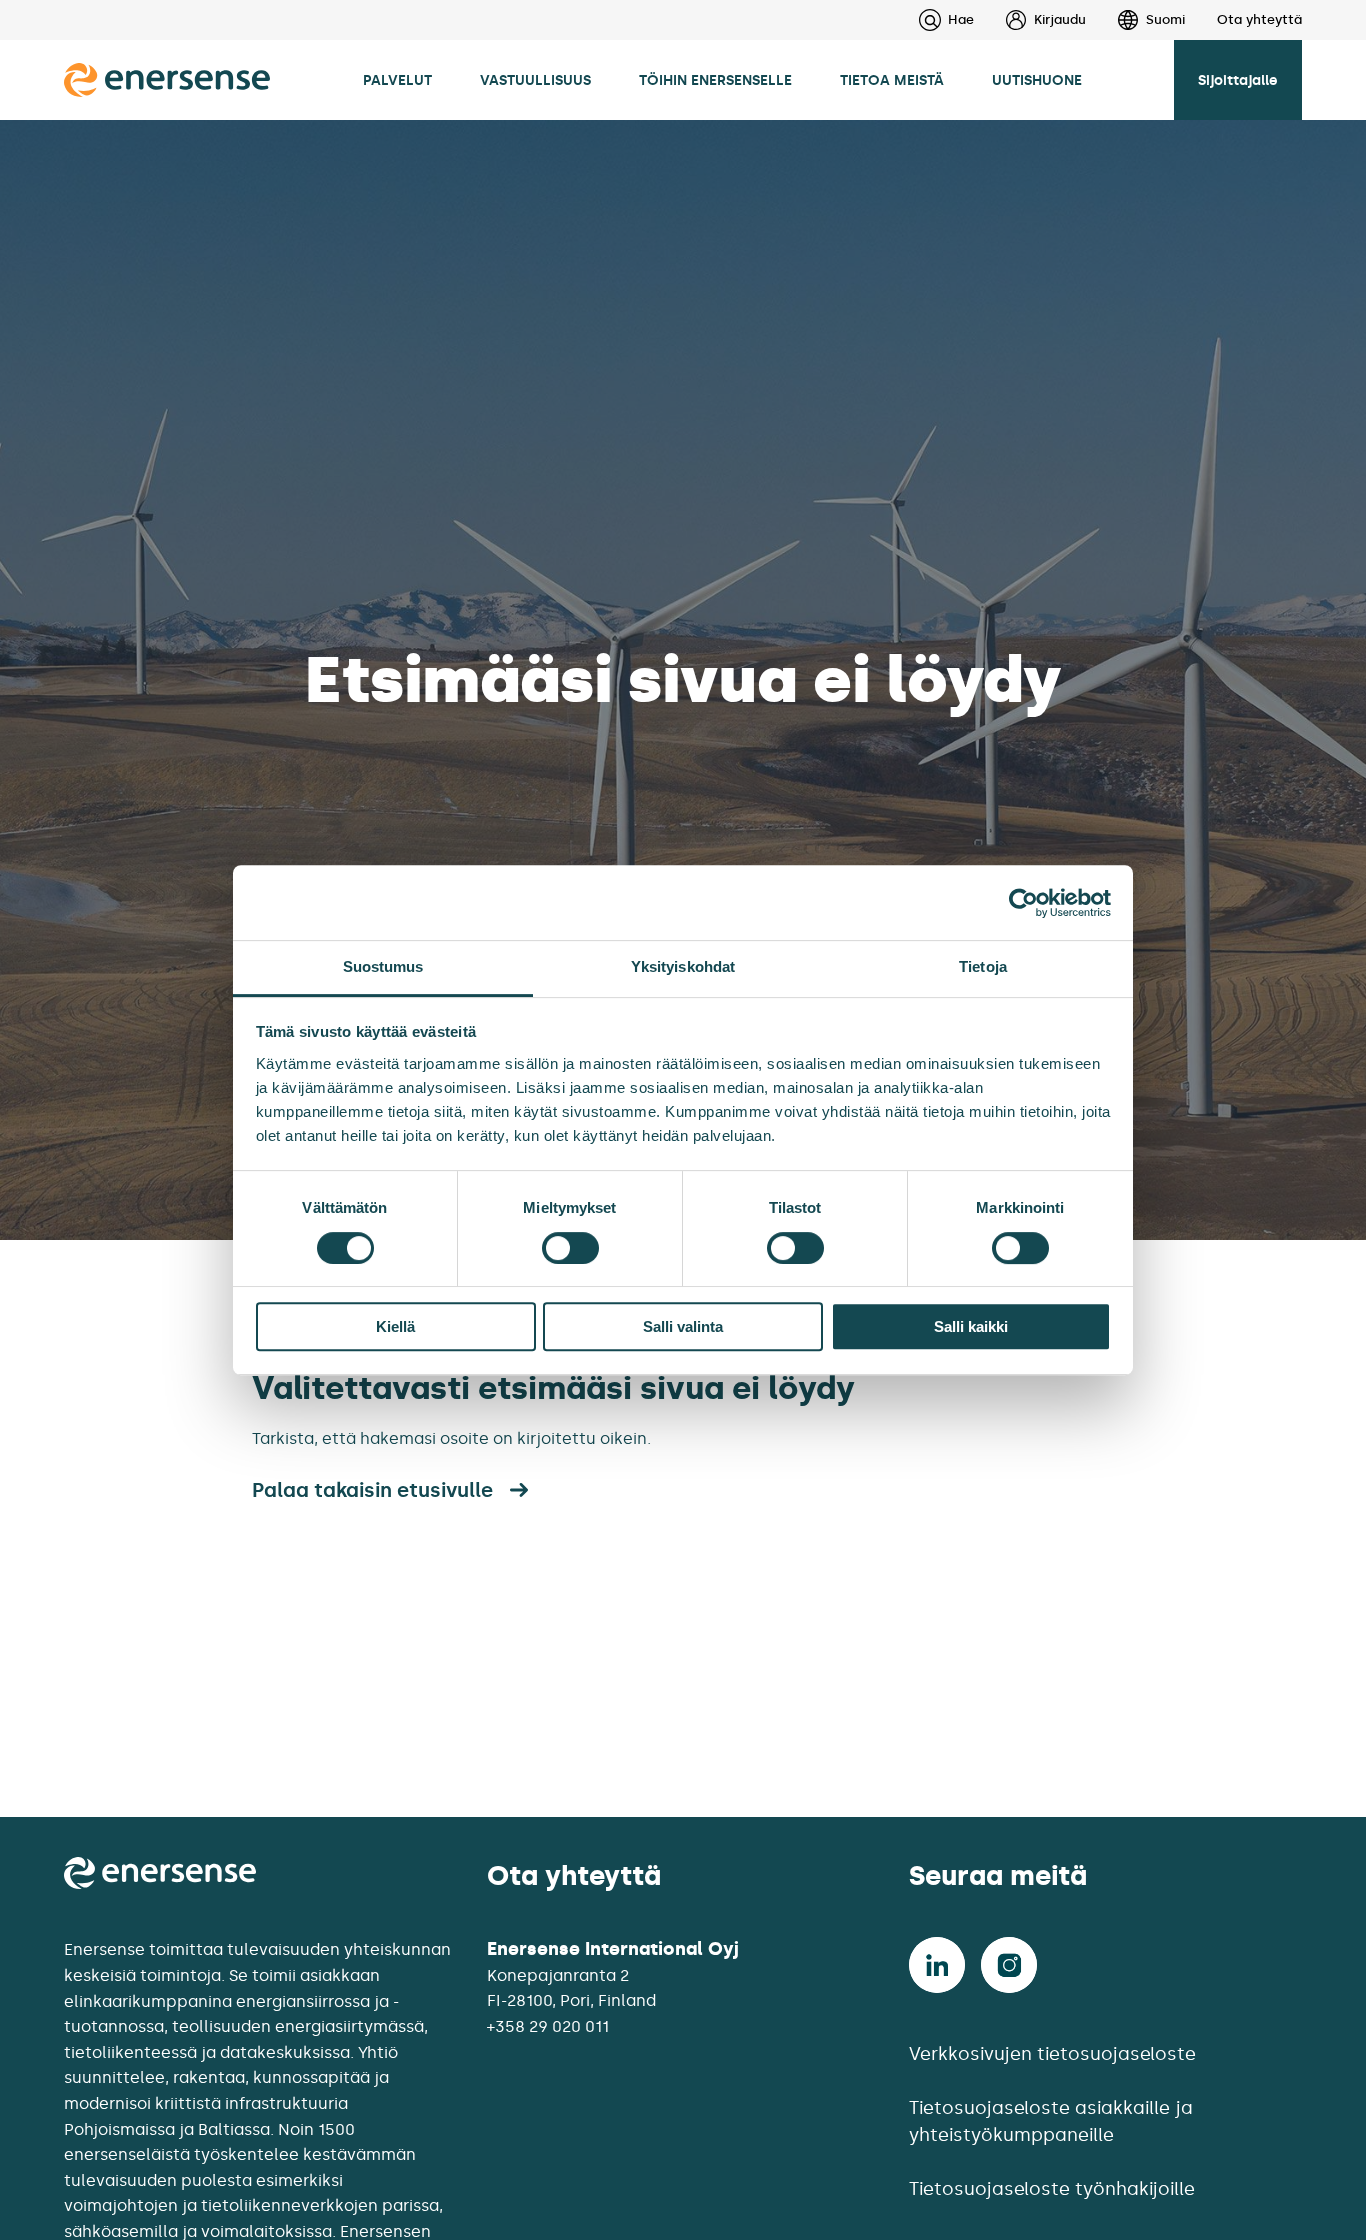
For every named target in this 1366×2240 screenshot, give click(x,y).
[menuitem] (1030, 20)
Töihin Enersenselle (715, 80)
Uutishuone (1037, 80)
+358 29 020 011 (548, 2026)
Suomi (1165, 19)
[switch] (570, 1248)
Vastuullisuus (535, 80)
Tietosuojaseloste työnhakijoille (1052, 2189)
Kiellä (395, 1326)
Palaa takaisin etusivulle (372, 1490)
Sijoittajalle (1238, 80)
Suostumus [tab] (383, 966)
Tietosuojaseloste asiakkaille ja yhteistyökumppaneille (1051, 2121)
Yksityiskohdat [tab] (683, 966)
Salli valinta (683, 1326)
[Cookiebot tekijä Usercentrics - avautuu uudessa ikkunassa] (1023, 903)
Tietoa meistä (892, 80)
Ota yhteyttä (1259, 19)
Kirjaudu (1060, 19)
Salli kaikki (971, 1326)
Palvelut (397, 80)
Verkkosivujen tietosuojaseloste (1052, 2054)
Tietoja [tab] (983, 966)
